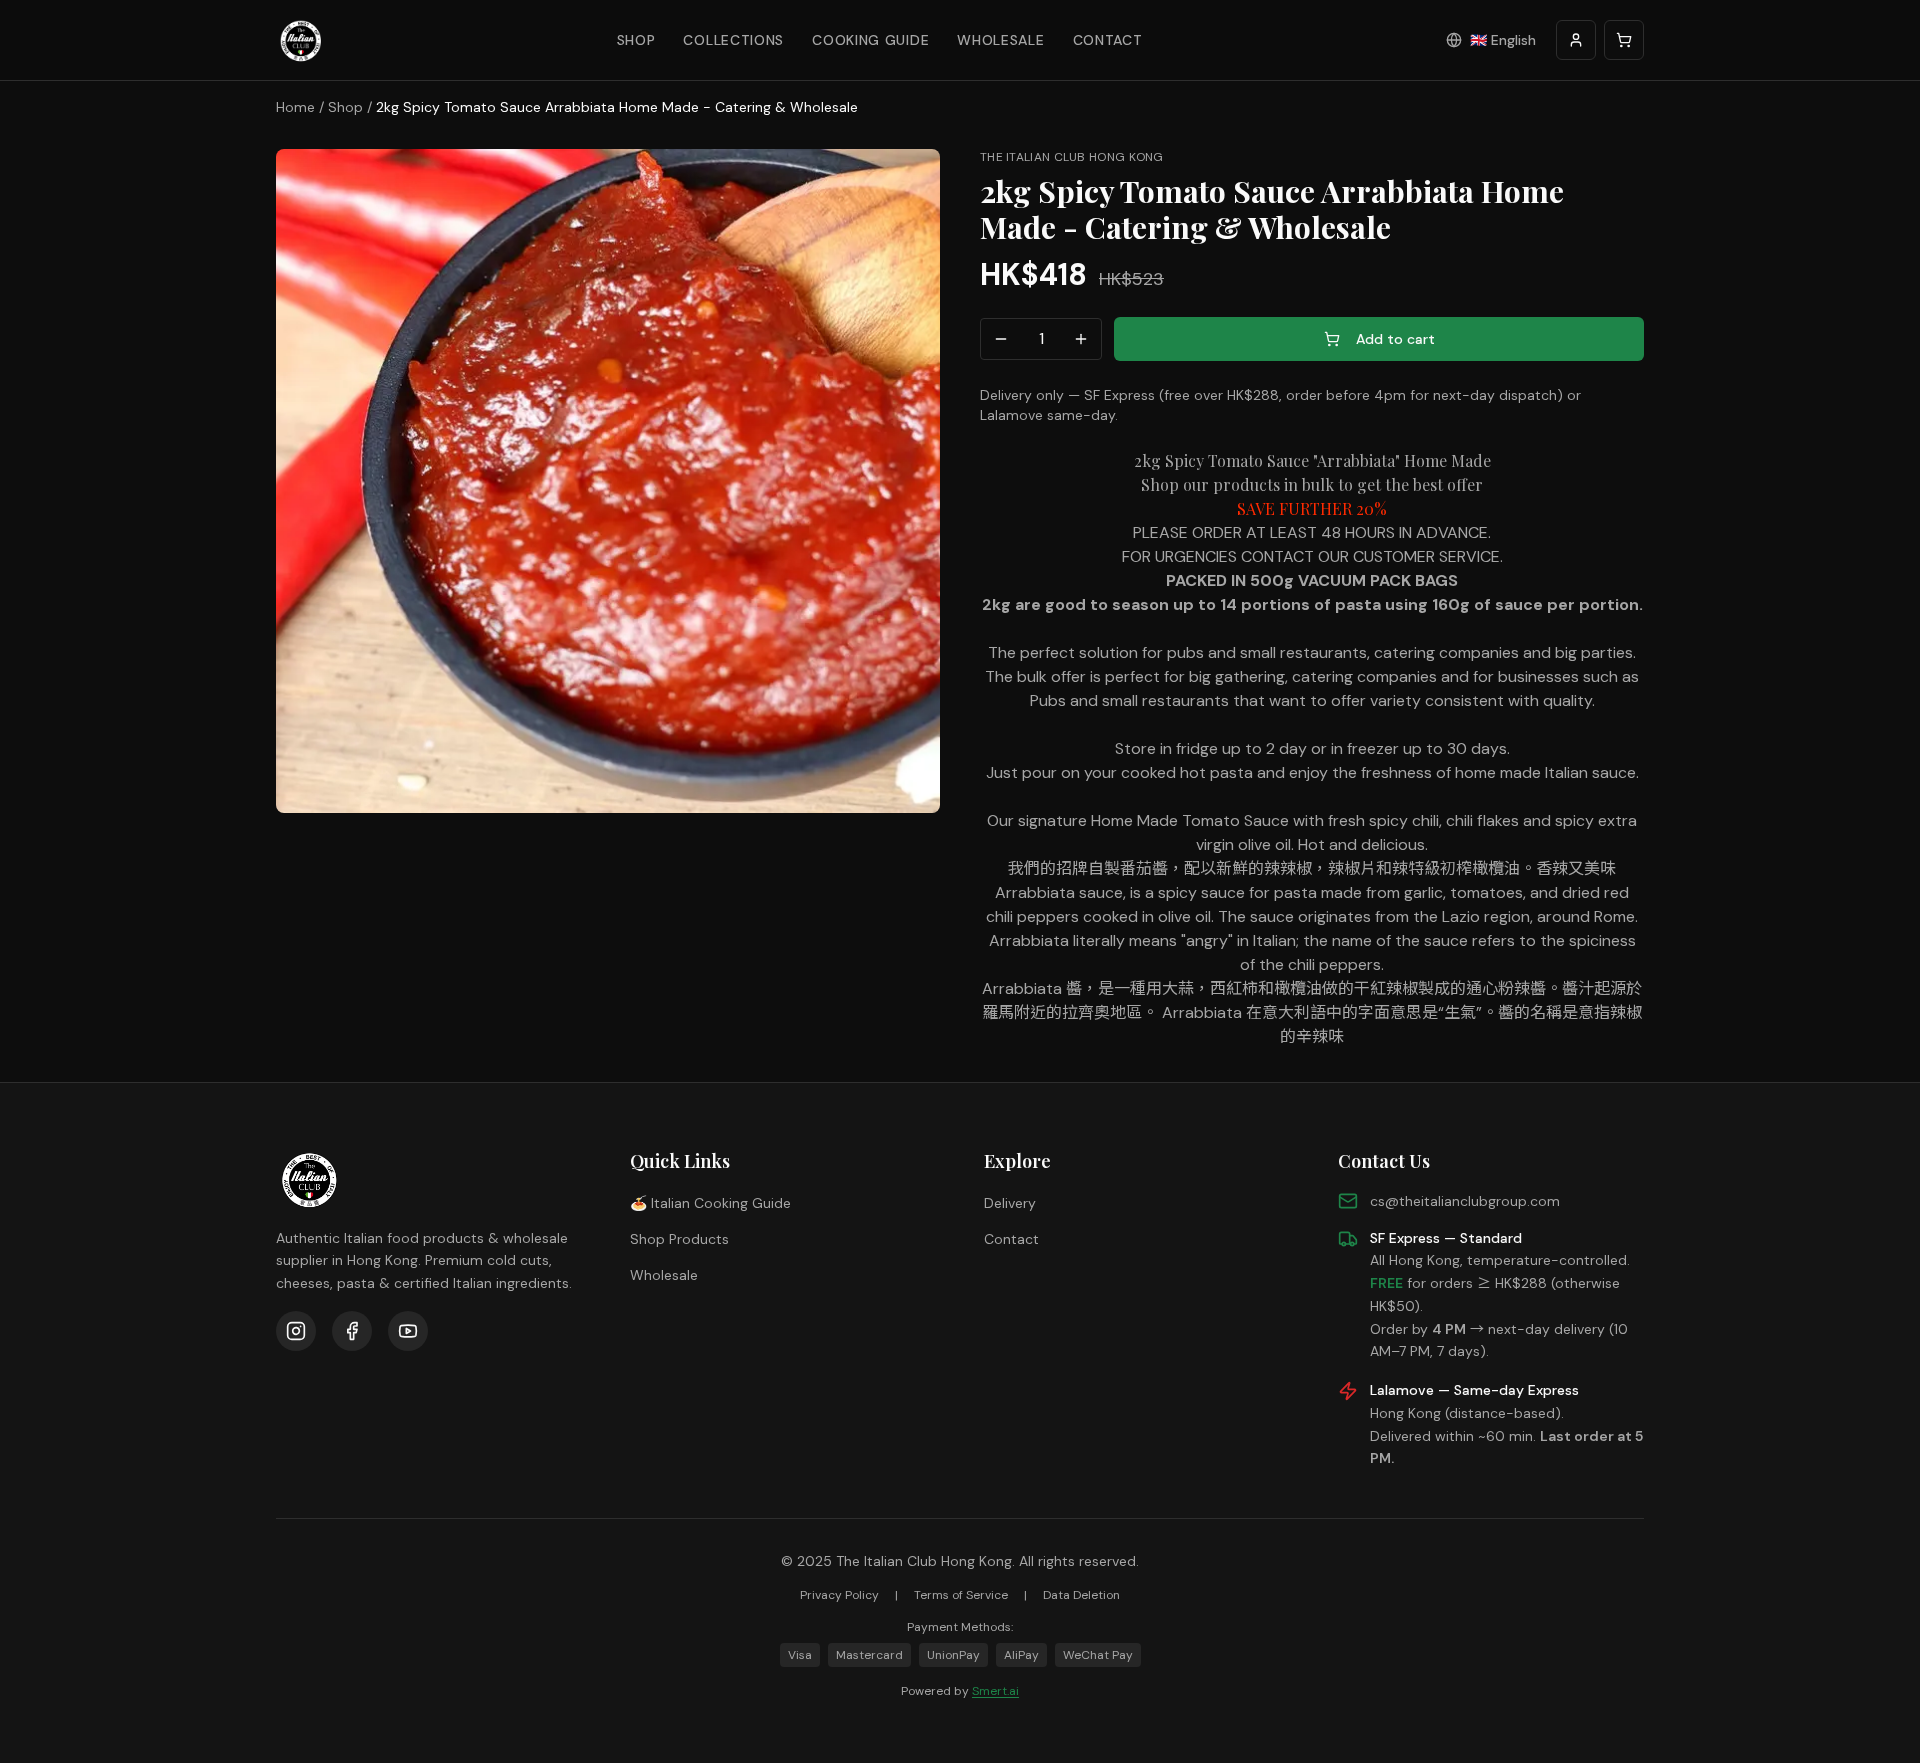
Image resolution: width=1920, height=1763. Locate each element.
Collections (733, 40)
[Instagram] (296, 1331)
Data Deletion (1081, 1595)
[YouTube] (408, 1331)
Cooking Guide (870, 40)
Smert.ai (995, 1691)
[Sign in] (1576, 40)
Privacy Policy (839, 1595)
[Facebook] (352, 1331)
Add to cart (1395, 339)
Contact (1108, 40)
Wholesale (1000, 40)
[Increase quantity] (1081, 339)
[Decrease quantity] (1001, 339)
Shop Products (679, 1239)
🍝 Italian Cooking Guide (710, 1203)
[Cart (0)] (1624, 40)
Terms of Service (961, 1595)
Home (295, 107)
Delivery (1010, 1203)
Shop (636, 40)
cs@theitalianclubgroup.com (1465, 1201)
